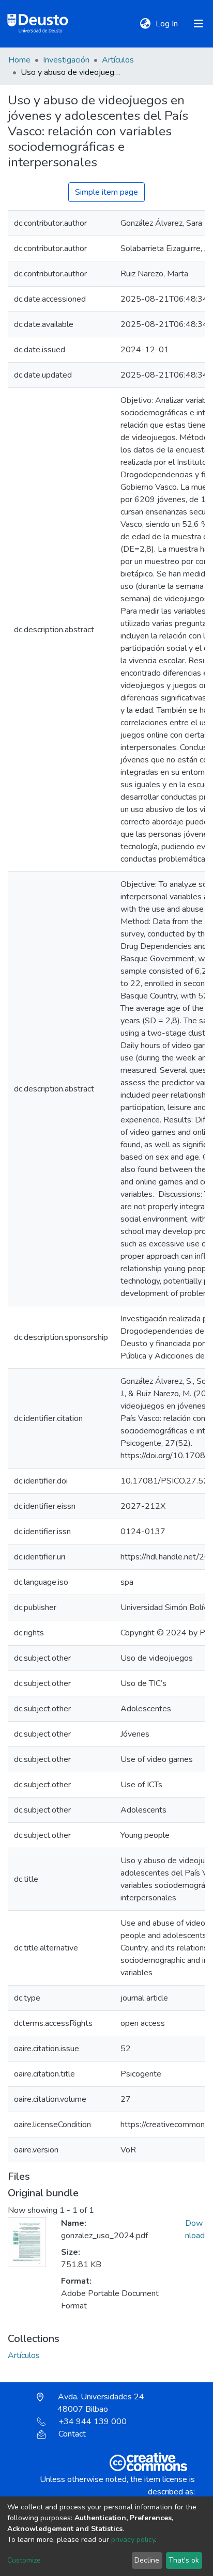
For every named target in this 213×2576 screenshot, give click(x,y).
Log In (168, 24)
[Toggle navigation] (199, 24)
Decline (147, 2560)
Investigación (66, 60)
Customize (24, 2560)
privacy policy (133, 2540)
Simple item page (106, 192)
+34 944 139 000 (93, 2422)
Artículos (118, 60)
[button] (145, 24)
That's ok (184, 2560)
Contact (72, 2434)
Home (19, 60)
